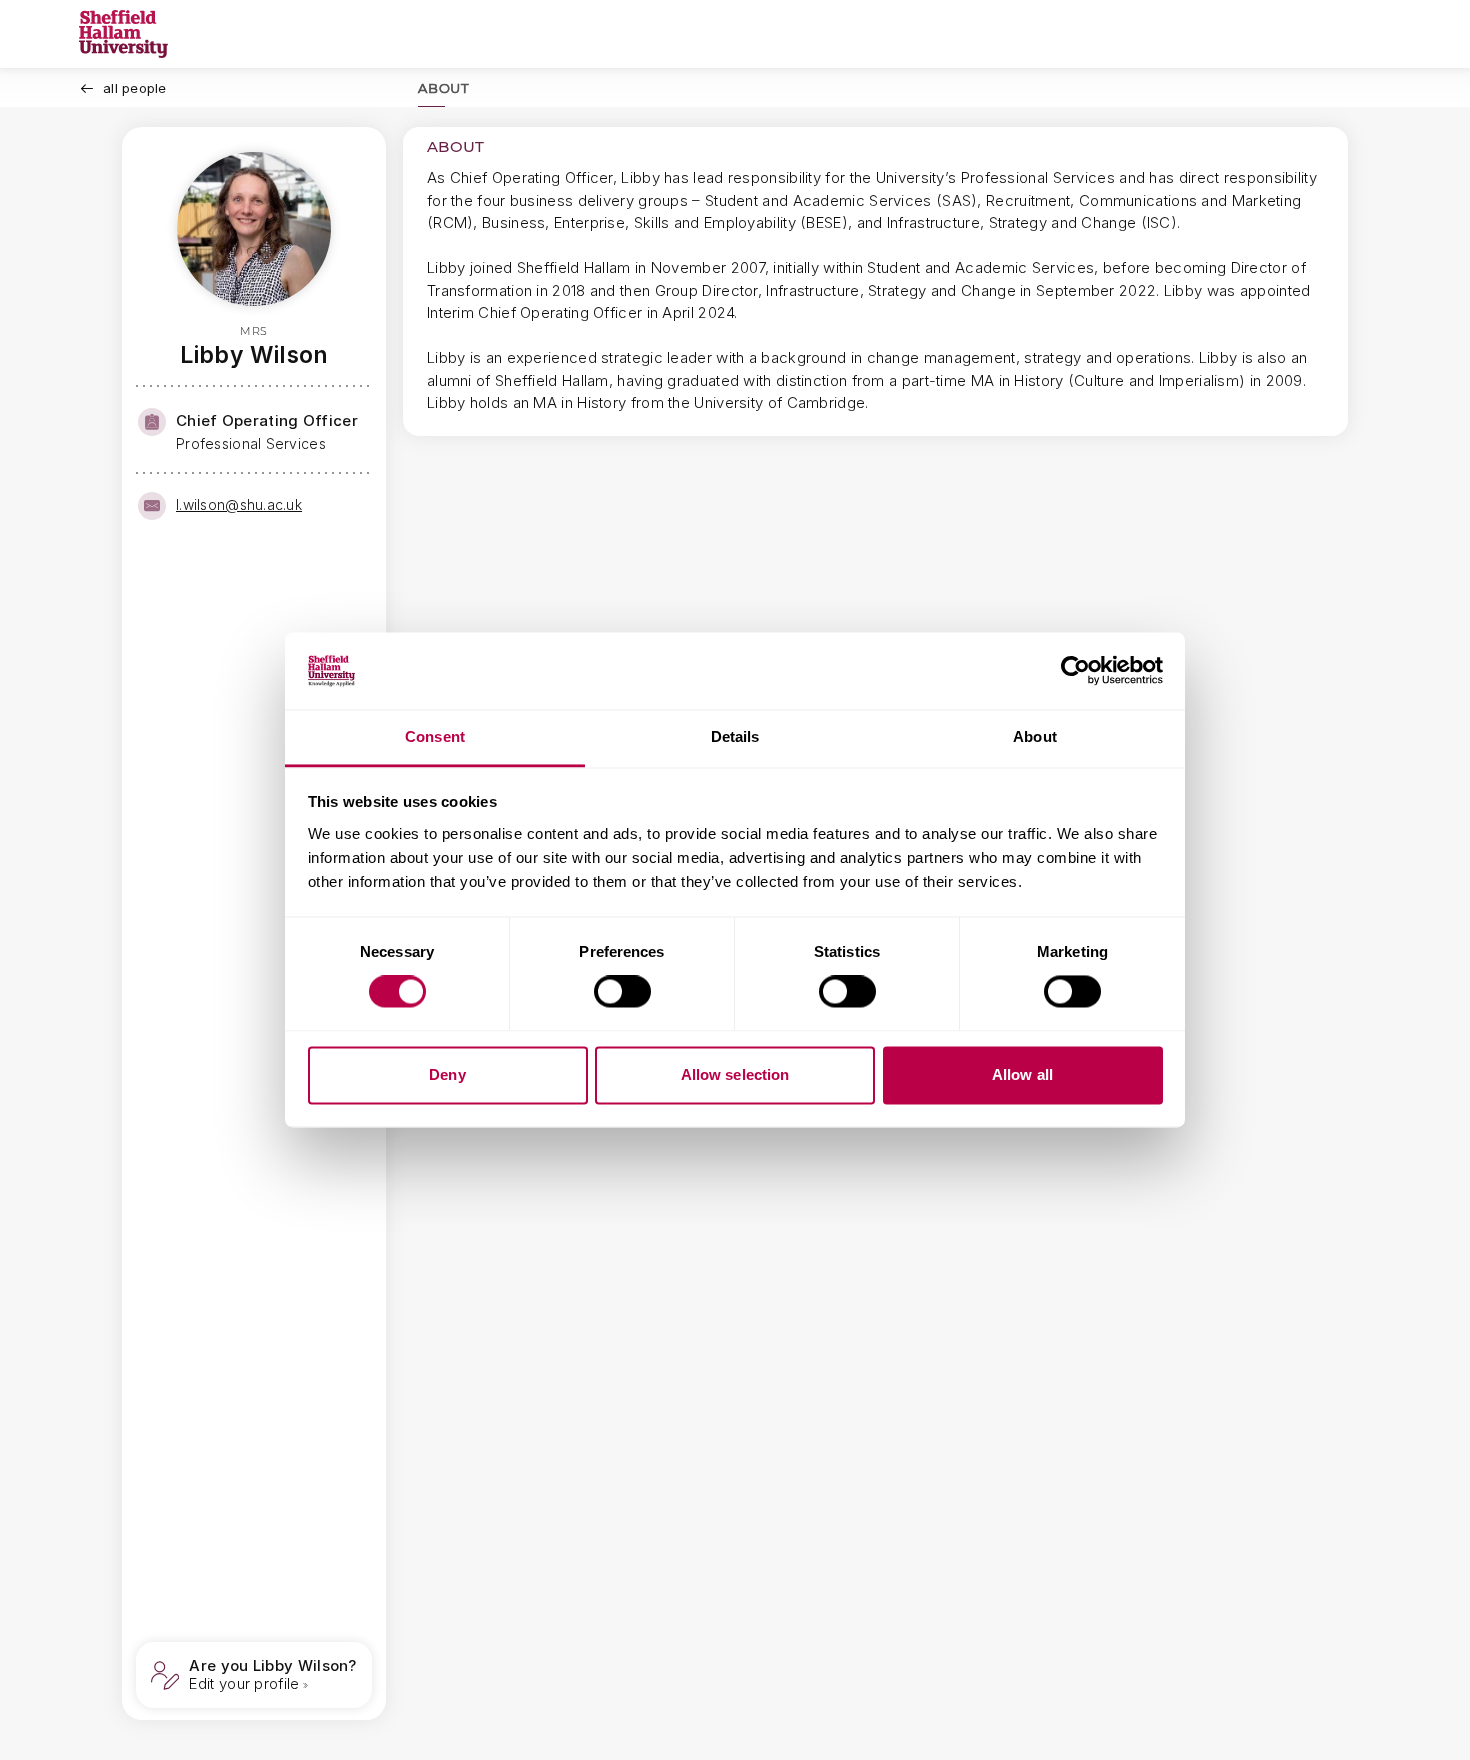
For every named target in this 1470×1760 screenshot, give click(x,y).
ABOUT (443, 88)
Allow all (1022, 1074)
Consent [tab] (435, 736)
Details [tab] (735, 736)
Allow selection (735, 1074)
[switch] (622, 992)
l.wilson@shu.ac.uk (239, 504)
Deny (447, 1074)
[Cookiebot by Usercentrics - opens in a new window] (1075, 671)
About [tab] (1035, 736)
